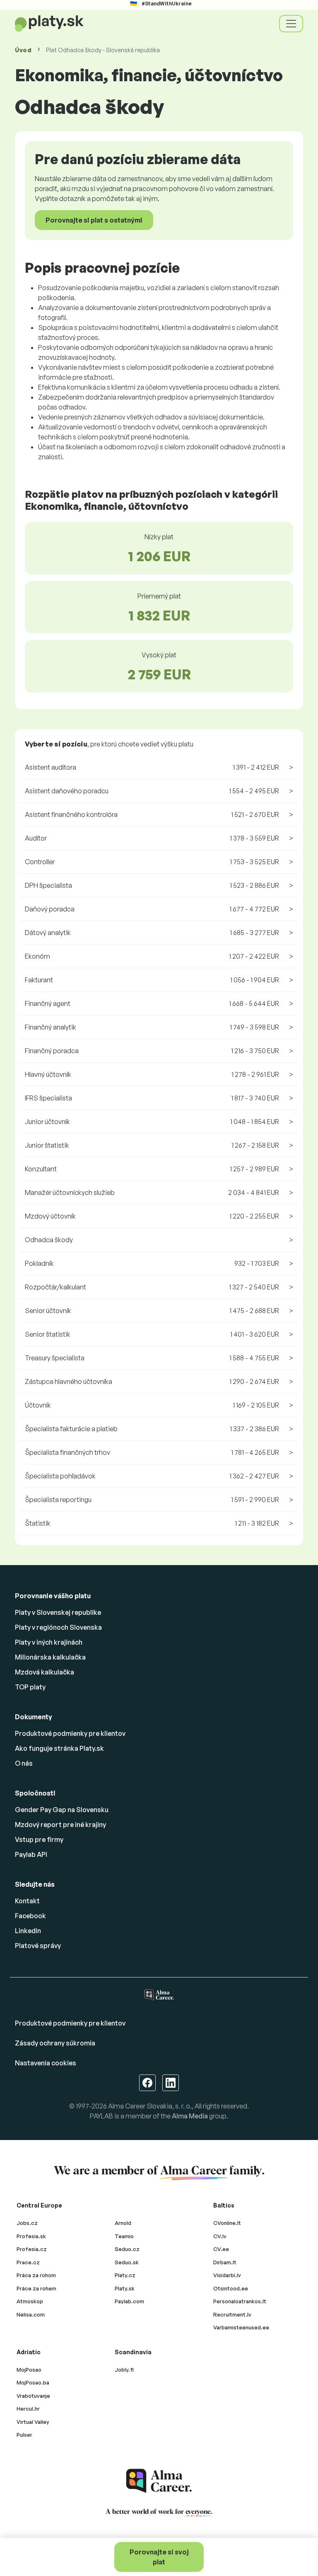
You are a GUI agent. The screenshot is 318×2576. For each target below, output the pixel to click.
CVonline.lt (227, 2223)
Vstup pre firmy (39, 1839)
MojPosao (29, 2370)
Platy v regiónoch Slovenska (58, 1627)
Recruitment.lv (232, 2314)
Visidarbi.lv (227, 2275)
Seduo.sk (127, 2262)
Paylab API (31, 1854)
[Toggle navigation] (291, 24)
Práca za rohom (36, 2275)
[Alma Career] (159, 2481)
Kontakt (27, 1901)
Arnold (123, 2223)
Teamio (124, 2236)
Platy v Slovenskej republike (58, 1612)
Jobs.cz (27, 2223)
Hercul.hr (28, 2409)
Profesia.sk (31, 2236)
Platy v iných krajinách (49, 1642)
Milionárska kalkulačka (50, 1657)
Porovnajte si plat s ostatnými (94, 220)
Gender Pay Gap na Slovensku (62, 1810)
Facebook (30, 1916)
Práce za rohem (36, 2288)
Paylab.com (129, 2301)
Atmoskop (30, 2301)
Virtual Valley (33, 2422)
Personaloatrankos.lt (240, 2301)
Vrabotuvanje (33, 2396)
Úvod (23, 50)
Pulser (24, 2435)
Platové (38, 1946)
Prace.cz (28, 2262)
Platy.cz (125, 2275)
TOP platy (30, 1687)
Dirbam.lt (225, 2262)
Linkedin (28, 1931)
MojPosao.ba (33, 2382)
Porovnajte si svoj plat (159, 2557)
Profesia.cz (32, 2249)
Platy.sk (125, 2288)
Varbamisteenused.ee (241, 2327)
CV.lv (220, 2236)
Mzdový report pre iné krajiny (60, 1825)
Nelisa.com (31, 2314)
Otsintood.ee (231, 2288)
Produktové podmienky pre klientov (70, 1733)
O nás (24, 1763)
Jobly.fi (124, 2370)
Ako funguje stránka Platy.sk (59, 1748)
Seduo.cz (127, 2249)
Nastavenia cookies (46, 2063)
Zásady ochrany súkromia (55, 2043)
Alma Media (190, 2116)
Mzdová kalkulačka (45, 1672)
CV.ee (221, 2249)
